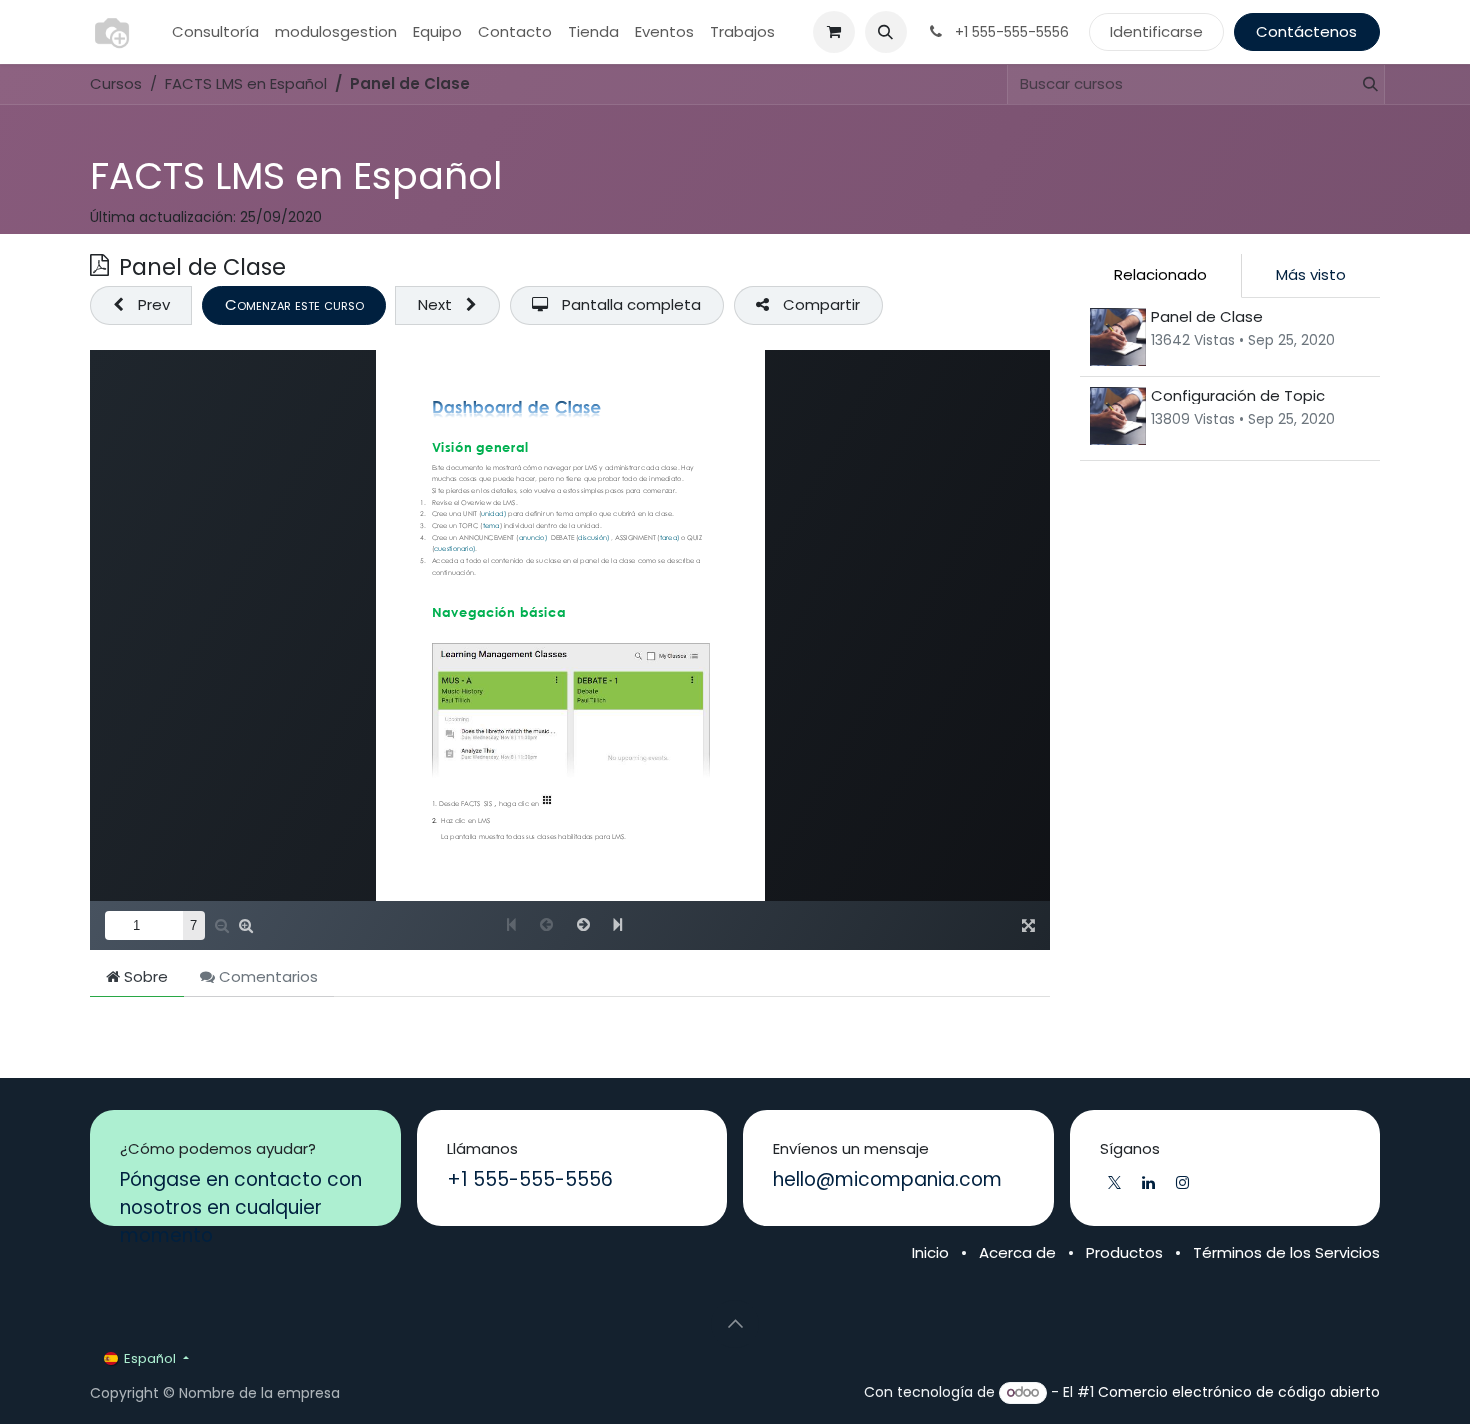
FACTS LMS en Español (296, 176)
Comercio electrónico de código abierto (1239, 1392)
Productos (1124, 1252)
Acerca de (1017, 1252)
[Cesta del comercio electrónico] (834, 32)
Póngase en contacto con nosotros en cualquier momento (241, 1207)
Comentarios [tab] (266, 976)
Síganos (1130, 1149)
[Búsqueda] (1362, 84)
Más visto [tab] (1311, 274)
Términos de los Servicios (1286, 1252)
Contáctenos (1306, 31)
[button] (886, 32)
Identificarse (1156, 31)
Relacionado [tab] (1160, 274)
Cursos (116, 83)
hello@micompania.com (887, 1179)
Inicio (930, 1252)
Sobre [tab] (144, 976)
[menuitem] (215, 32)
